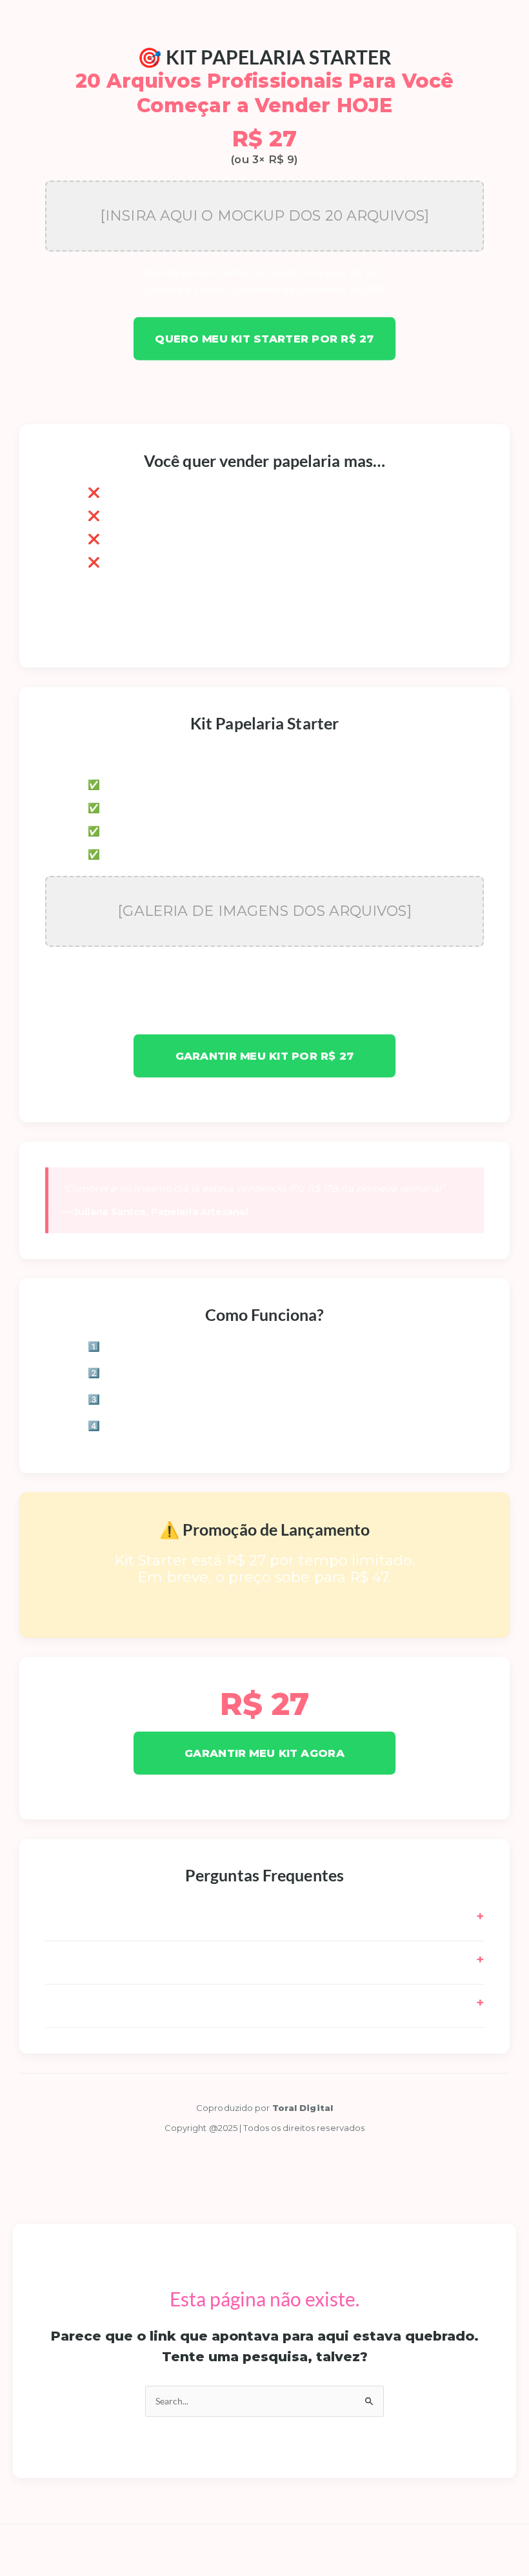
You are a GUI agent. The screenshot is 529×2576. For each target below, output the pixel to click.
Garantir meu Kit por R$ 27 (264, 1056)
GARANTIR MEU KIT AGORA (264, 1753)
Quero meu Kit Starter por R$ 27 (264, 339)
